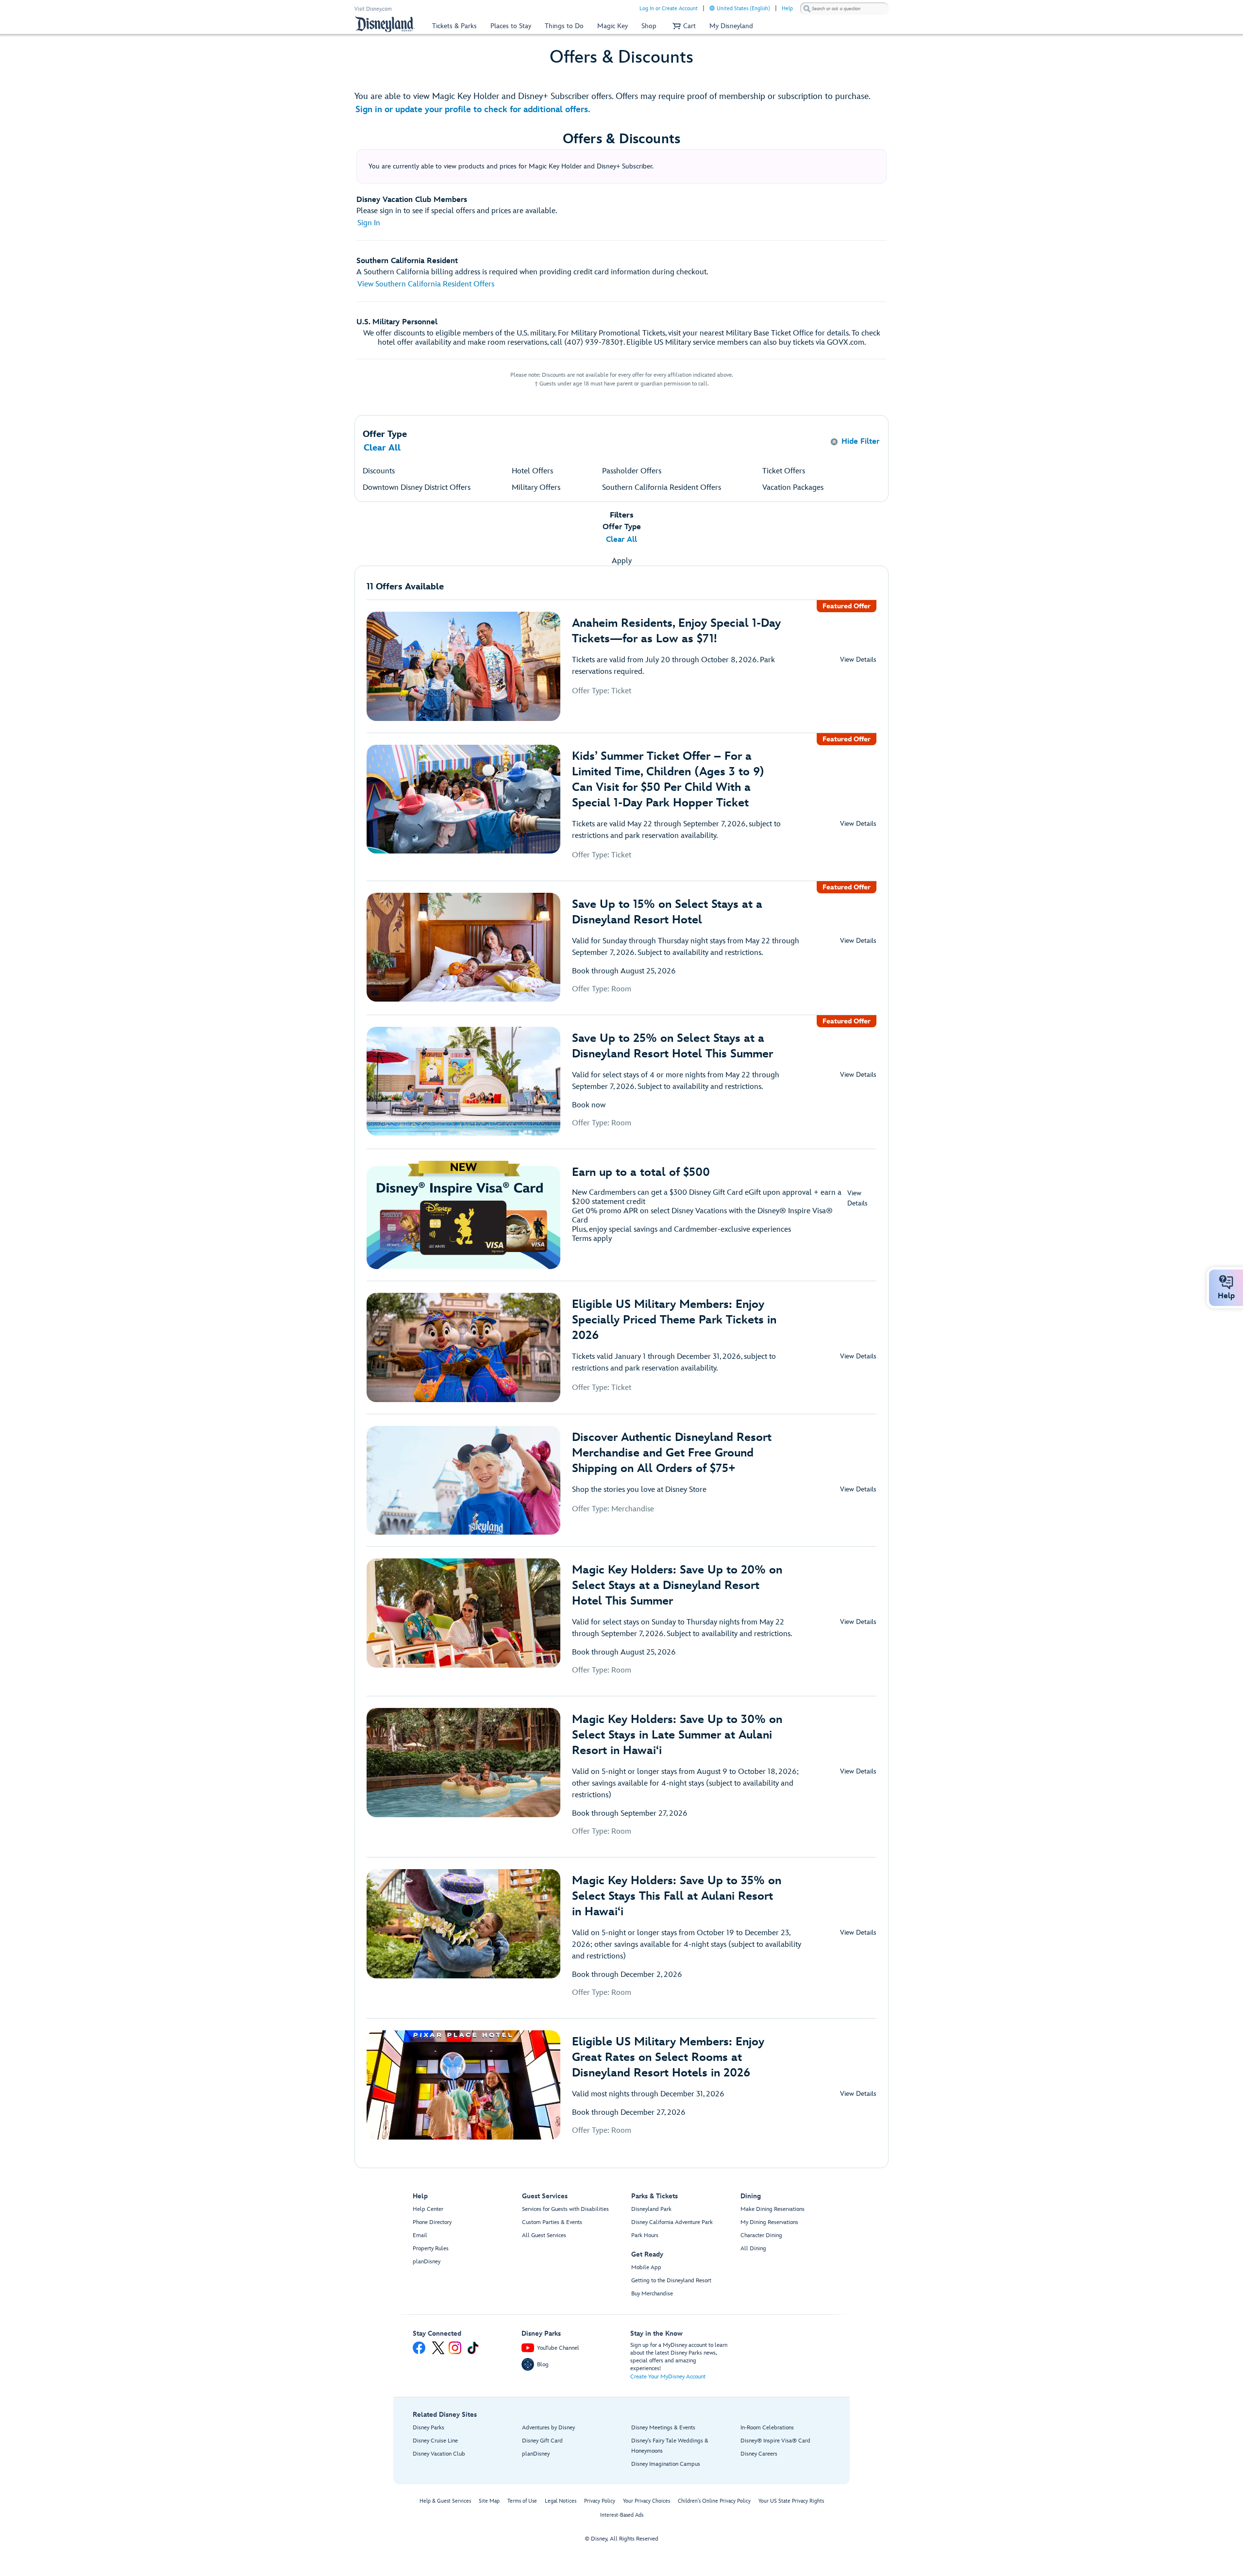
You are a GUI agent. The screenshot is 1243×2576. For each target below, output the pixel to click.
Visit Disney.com (373, 9)
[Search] (807, 8)
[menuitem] (712, 8)
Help (787, 8)
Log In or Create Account (669, 8)
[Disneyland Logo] (385, 24)
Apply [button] (622, 561)
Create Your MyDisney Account (668, 2377)
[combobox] (844, 9)
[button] (683, 26)
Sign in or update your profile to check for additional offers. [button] (473, 109)
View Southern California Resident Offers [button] (426, 284)
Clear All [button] (382, 448)
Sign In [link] (369, 223)
